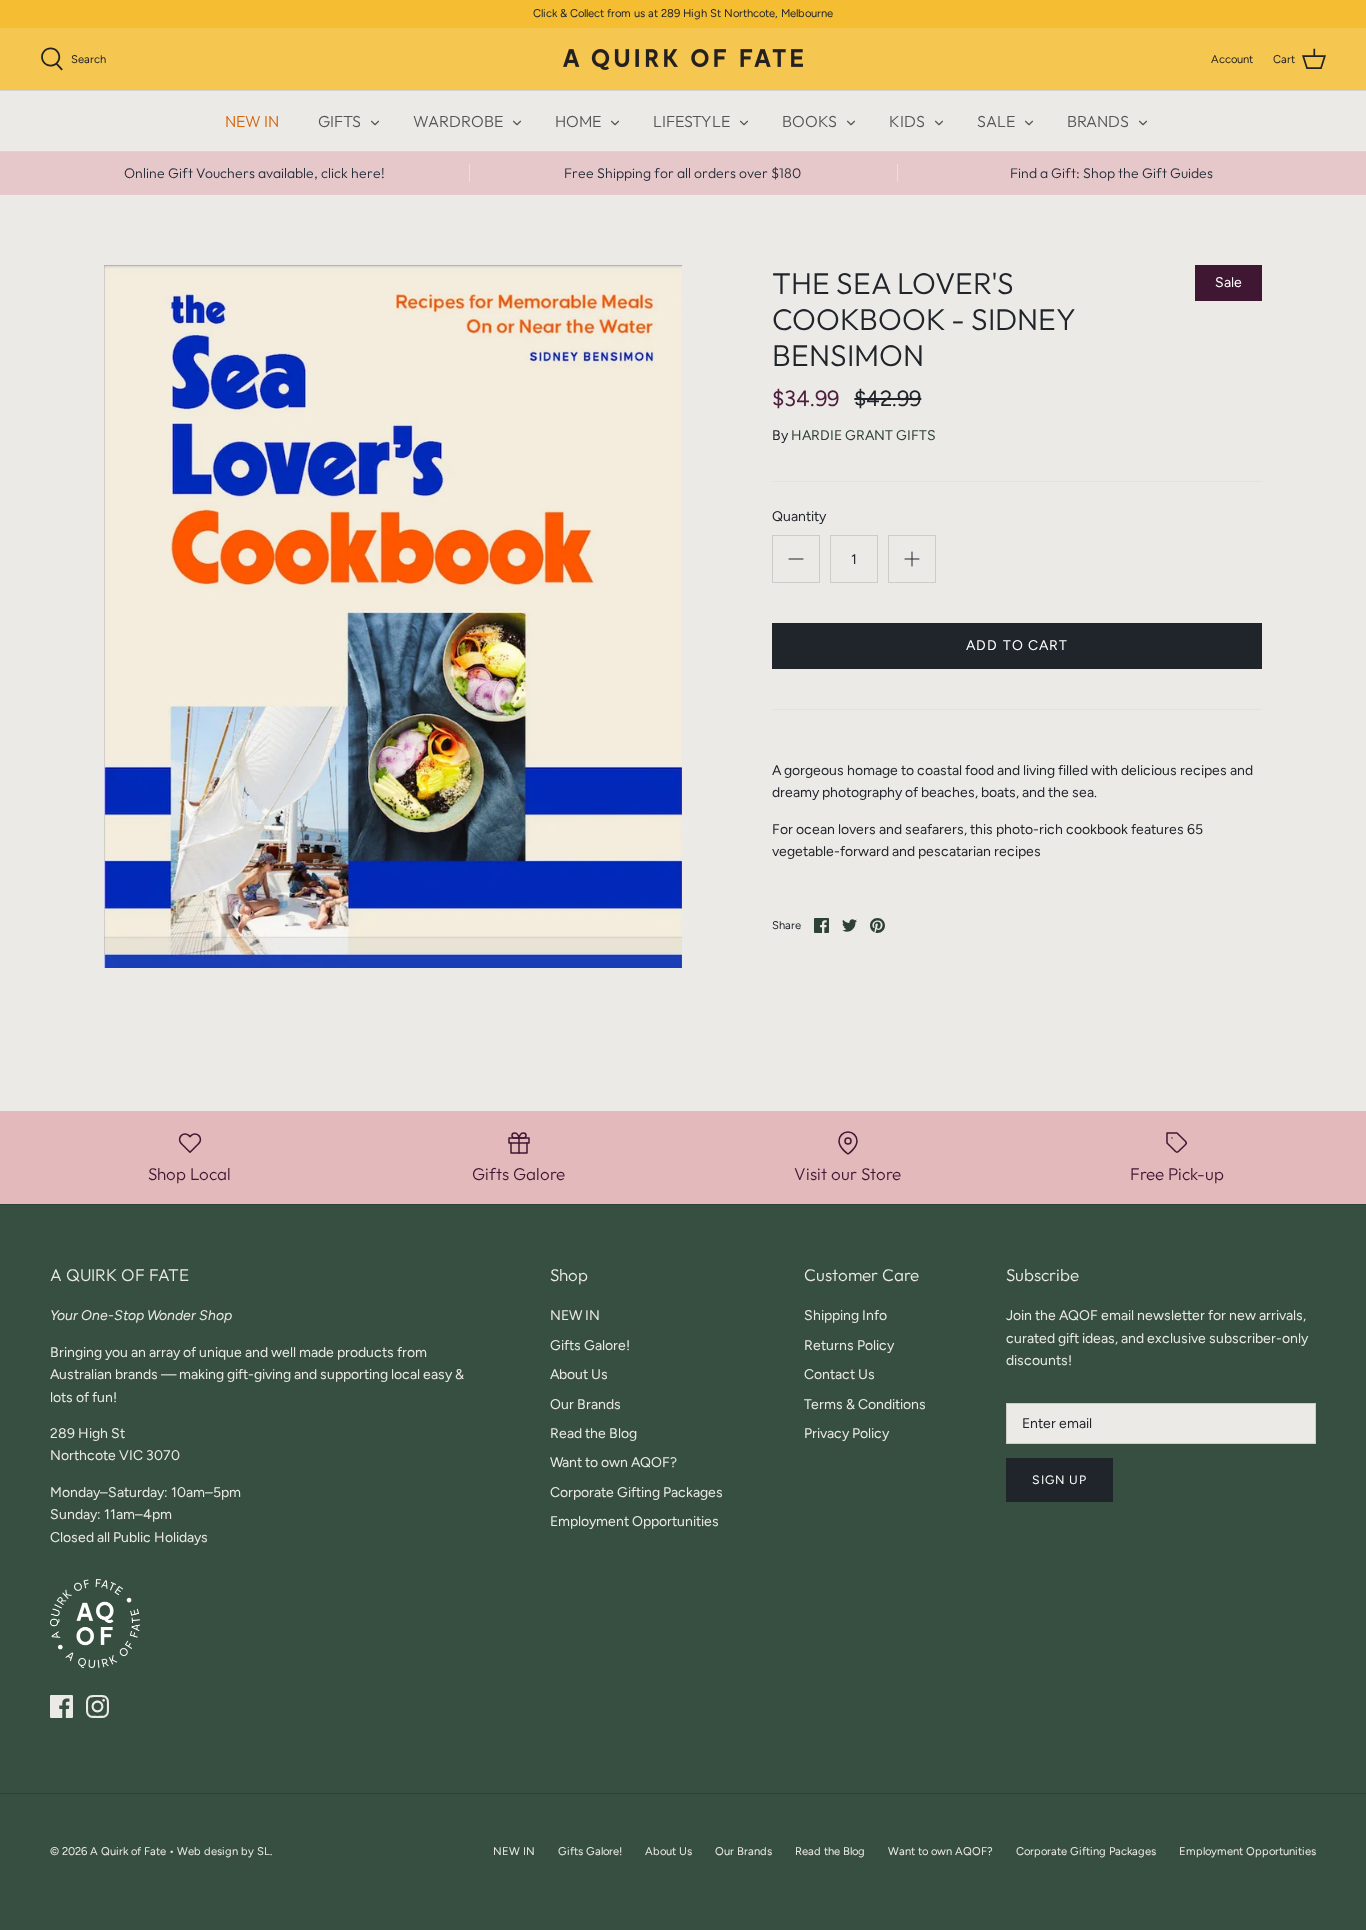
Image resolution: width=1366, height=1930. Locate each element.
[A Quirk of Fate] (683, 59)
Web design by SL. (224, 1851)
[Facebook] (61, 1706)
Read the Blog (593, 1433)
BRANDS (1098, 121)
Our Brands (585, 1404)
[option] (393, 617)
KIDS (907, 121)
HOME (578, 121)
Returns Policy (849, 1345)
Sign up (1059, 1479)
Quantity (799, 516)
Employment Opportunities (634, 1521)
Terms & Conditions (865, 1404)
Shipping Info (845, 1315)
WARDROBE (458, 121)
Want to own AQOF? (613, 1462)
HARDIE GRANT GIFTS (863, 435)
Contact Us (839, 1374)
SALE (996, 121)
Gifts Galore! (590, 1345)
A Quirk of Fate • (133, 1851)
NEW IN (252, 121)
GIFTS (339, 121)
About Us (579, 1374)
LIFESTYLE (691, 121)
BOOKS (809, 121)
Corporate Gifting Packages (636, 1492)
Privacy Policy (846, 1433)
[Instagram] (97, 1706)
